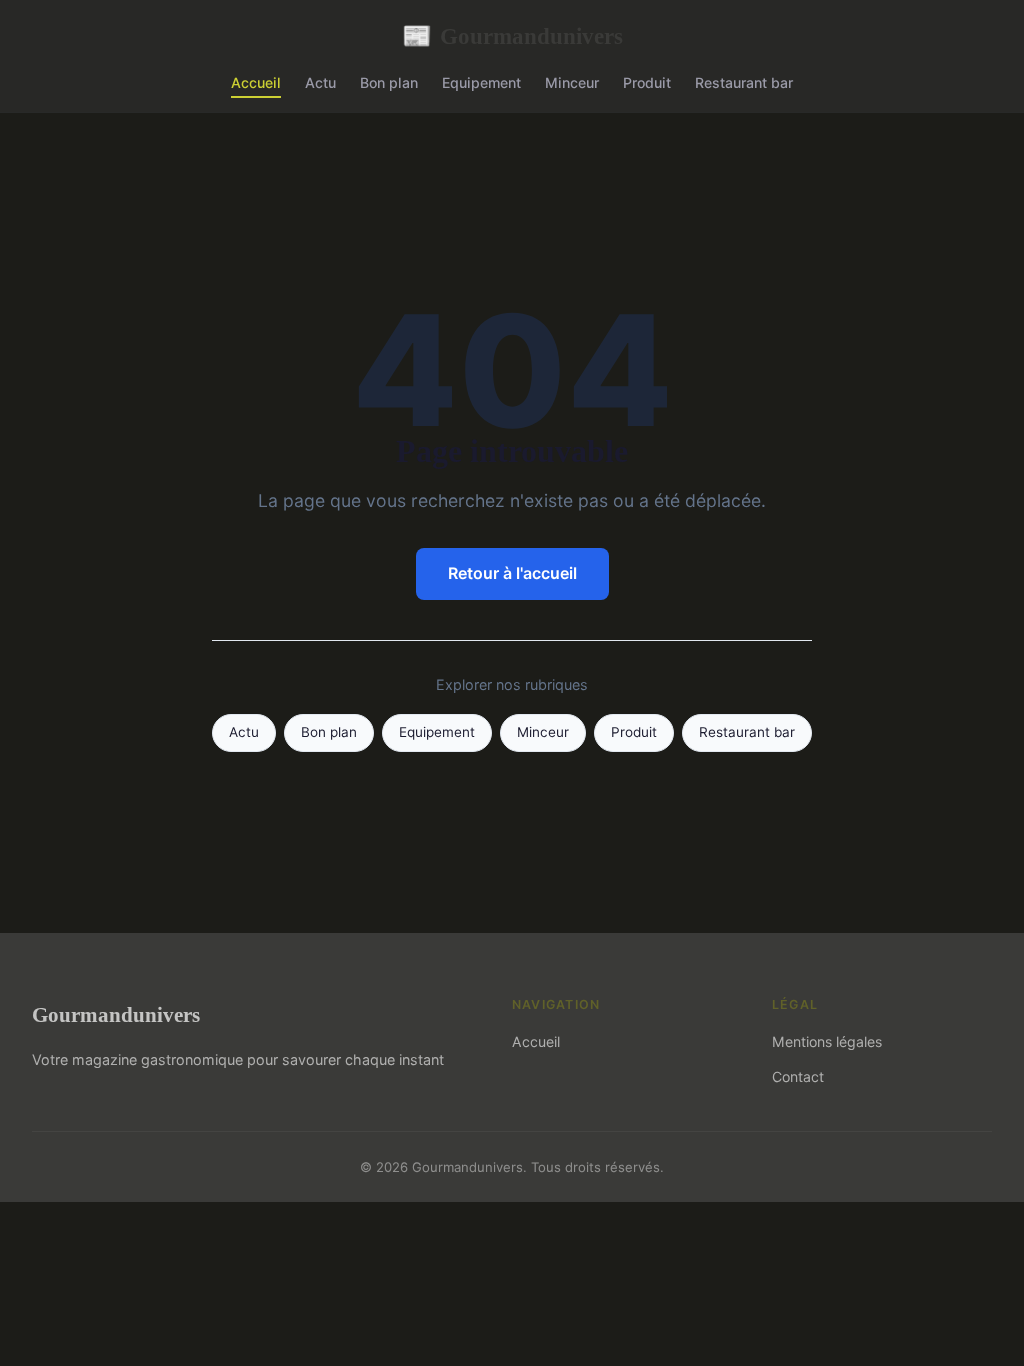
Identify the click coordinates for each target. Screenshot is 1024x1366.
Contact (798, 1076)
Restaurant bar (744, 82)
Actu (320, 82)
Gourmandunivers (512, 36)
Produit (647, 82)
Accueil (256, 82)
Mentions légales (827, 1041)
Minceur (572, 82)
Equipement (481, 82)
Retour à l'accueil (512, 573)
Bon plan (389, 82)
